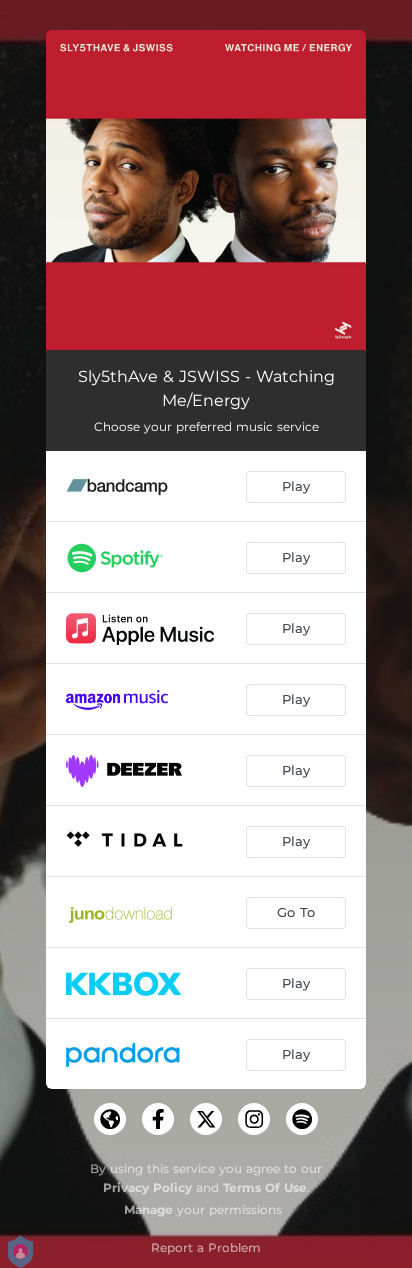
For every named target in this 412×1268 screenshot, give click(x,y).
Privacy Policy (147, 1187)
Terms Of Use (265, 1187)
